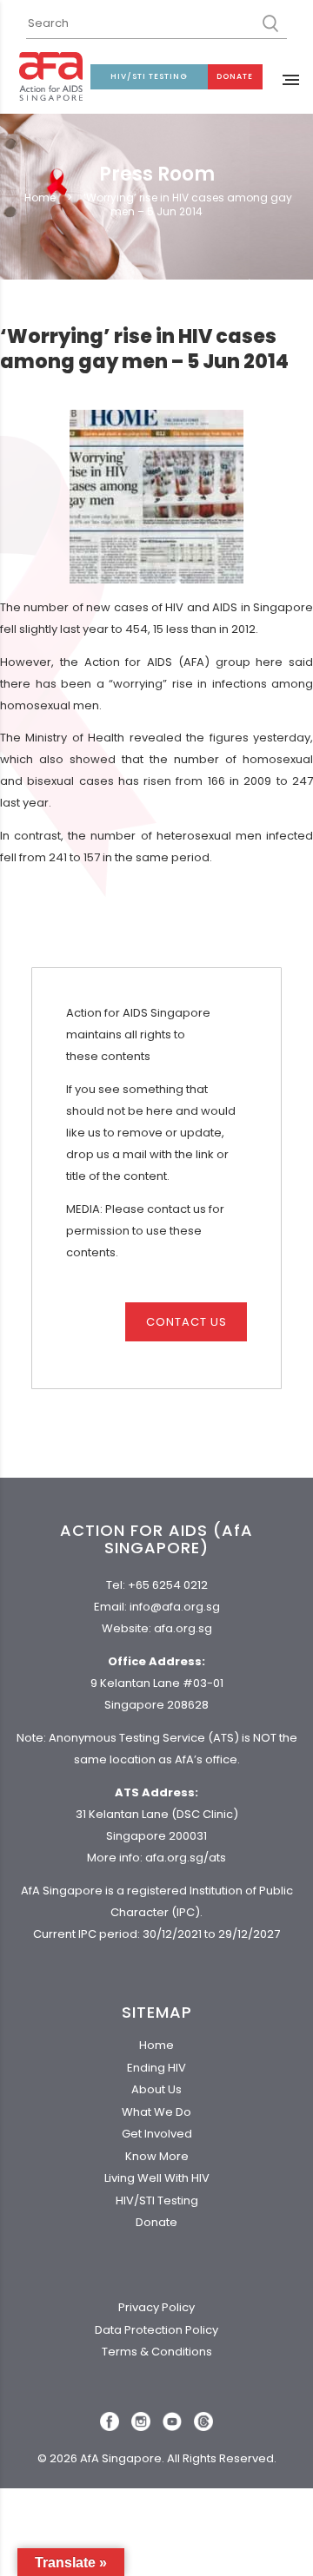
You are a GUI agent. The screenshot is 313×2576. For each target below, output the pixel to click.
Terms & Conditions (157, 2352)
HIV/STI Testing (149, 76)
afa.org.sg (183, 1628)
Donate (235, 76)
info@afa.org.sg (175, 1607)
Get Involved (157, 2134)
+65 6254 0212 (168, 1585)
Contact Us (186, 1322)
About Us (156, 2089)
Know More (157, 2156)
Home (40, 198)
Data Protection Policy (156, 2330)
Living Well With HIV (157, 2178)
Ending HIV (156, 2068)
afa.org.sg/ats (186, 1858)
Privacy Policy (156, 2307)
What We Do (156, 2112)
